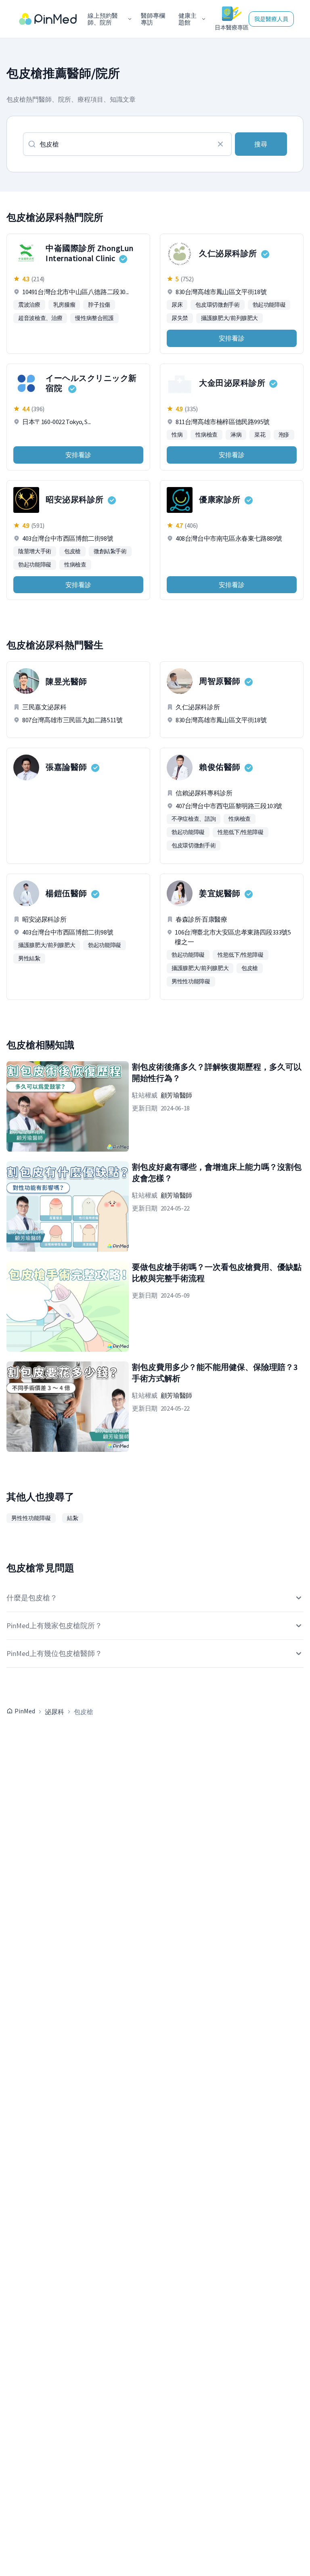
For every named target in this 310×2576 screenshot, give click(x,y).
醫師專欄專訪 (153, 19)
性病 (177, 435)
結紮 (73, 1518)
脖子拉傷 (99, 305)
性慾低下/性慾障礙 (241, 832)
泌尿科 (54, 1712)
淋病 (236, 435)
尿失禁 (180, 318)
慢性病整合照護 (94, 318)
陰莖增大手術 (35, 551)
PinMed (25, 1711)
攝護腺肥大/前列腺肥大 (229, 318)
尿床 (177, 305)
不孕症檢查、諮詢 (194, 819)
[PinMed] (48, 19)
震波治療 (29, 305)
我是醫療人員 (271, 19)
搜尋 (261, 144)
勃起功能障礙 (269, 305)
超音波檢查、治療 (40, 318)
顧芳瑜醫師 (176, 1095)
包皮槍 (72, 551)
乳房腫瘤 (64, 305)
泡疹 (284, 435)
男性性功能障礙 (191, 981)
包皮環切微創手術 (217, 305)
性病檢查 (206, 435)
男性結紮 (29, 958)
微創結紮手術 (110, 551)
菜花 (260, 435)
